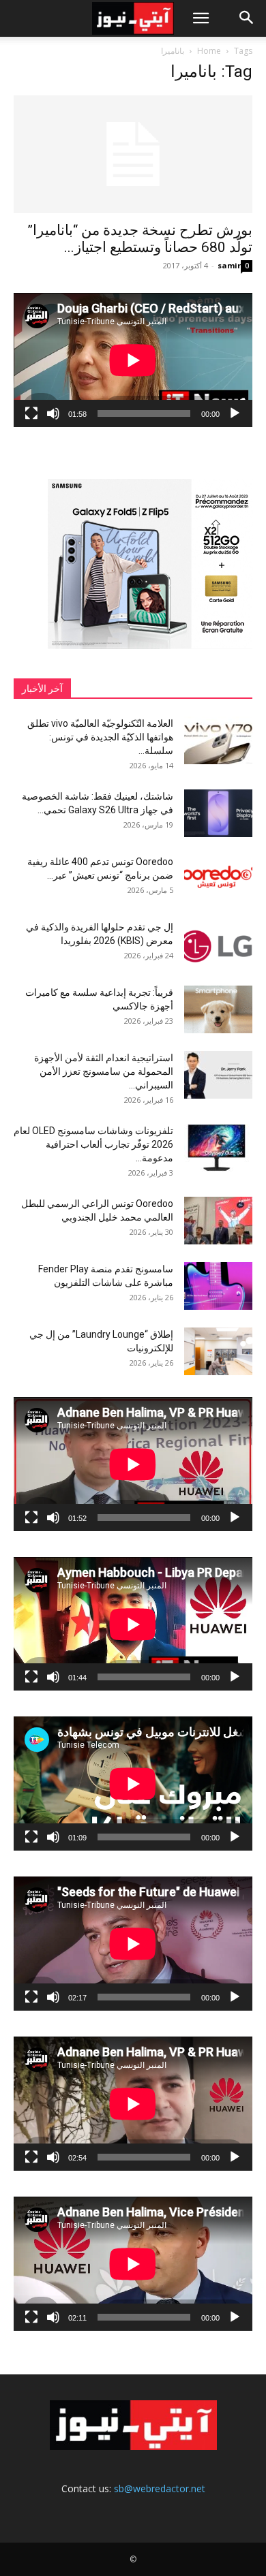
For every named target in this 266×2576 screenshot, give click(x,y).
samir (229, 265)
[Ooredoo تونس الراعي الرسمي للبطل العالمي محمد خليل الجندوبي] (218, 1221)
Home (209, 51)
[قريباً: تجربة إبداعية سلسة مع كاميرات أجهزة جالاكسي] (218, 1009)
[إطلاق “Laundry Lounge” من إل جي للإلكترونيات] (218, 1351)
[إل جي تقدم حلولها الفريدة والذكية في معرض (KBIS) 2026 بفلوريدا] (218, 944)
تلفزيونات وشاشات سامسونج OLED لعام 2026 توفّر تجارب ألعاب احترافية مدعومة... (93, 1144)
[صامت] (53, 413)
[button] (201, 18)
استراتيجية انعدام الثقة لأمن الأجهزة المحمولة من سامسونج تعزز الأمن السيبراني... (104, 1071)
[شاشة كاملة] (31, 413)
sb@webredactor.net (160, 2488)
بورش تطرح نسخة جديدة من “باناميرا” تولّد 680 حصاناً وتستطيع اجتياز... (140, 239)
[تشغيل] (235, 413)
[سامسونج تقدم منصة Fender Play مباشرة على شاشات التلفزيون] (218, 1286)
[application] (133, 360)
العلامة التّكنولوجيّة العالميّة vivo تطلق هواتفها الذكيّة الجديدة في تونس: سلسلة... (100, 737)
